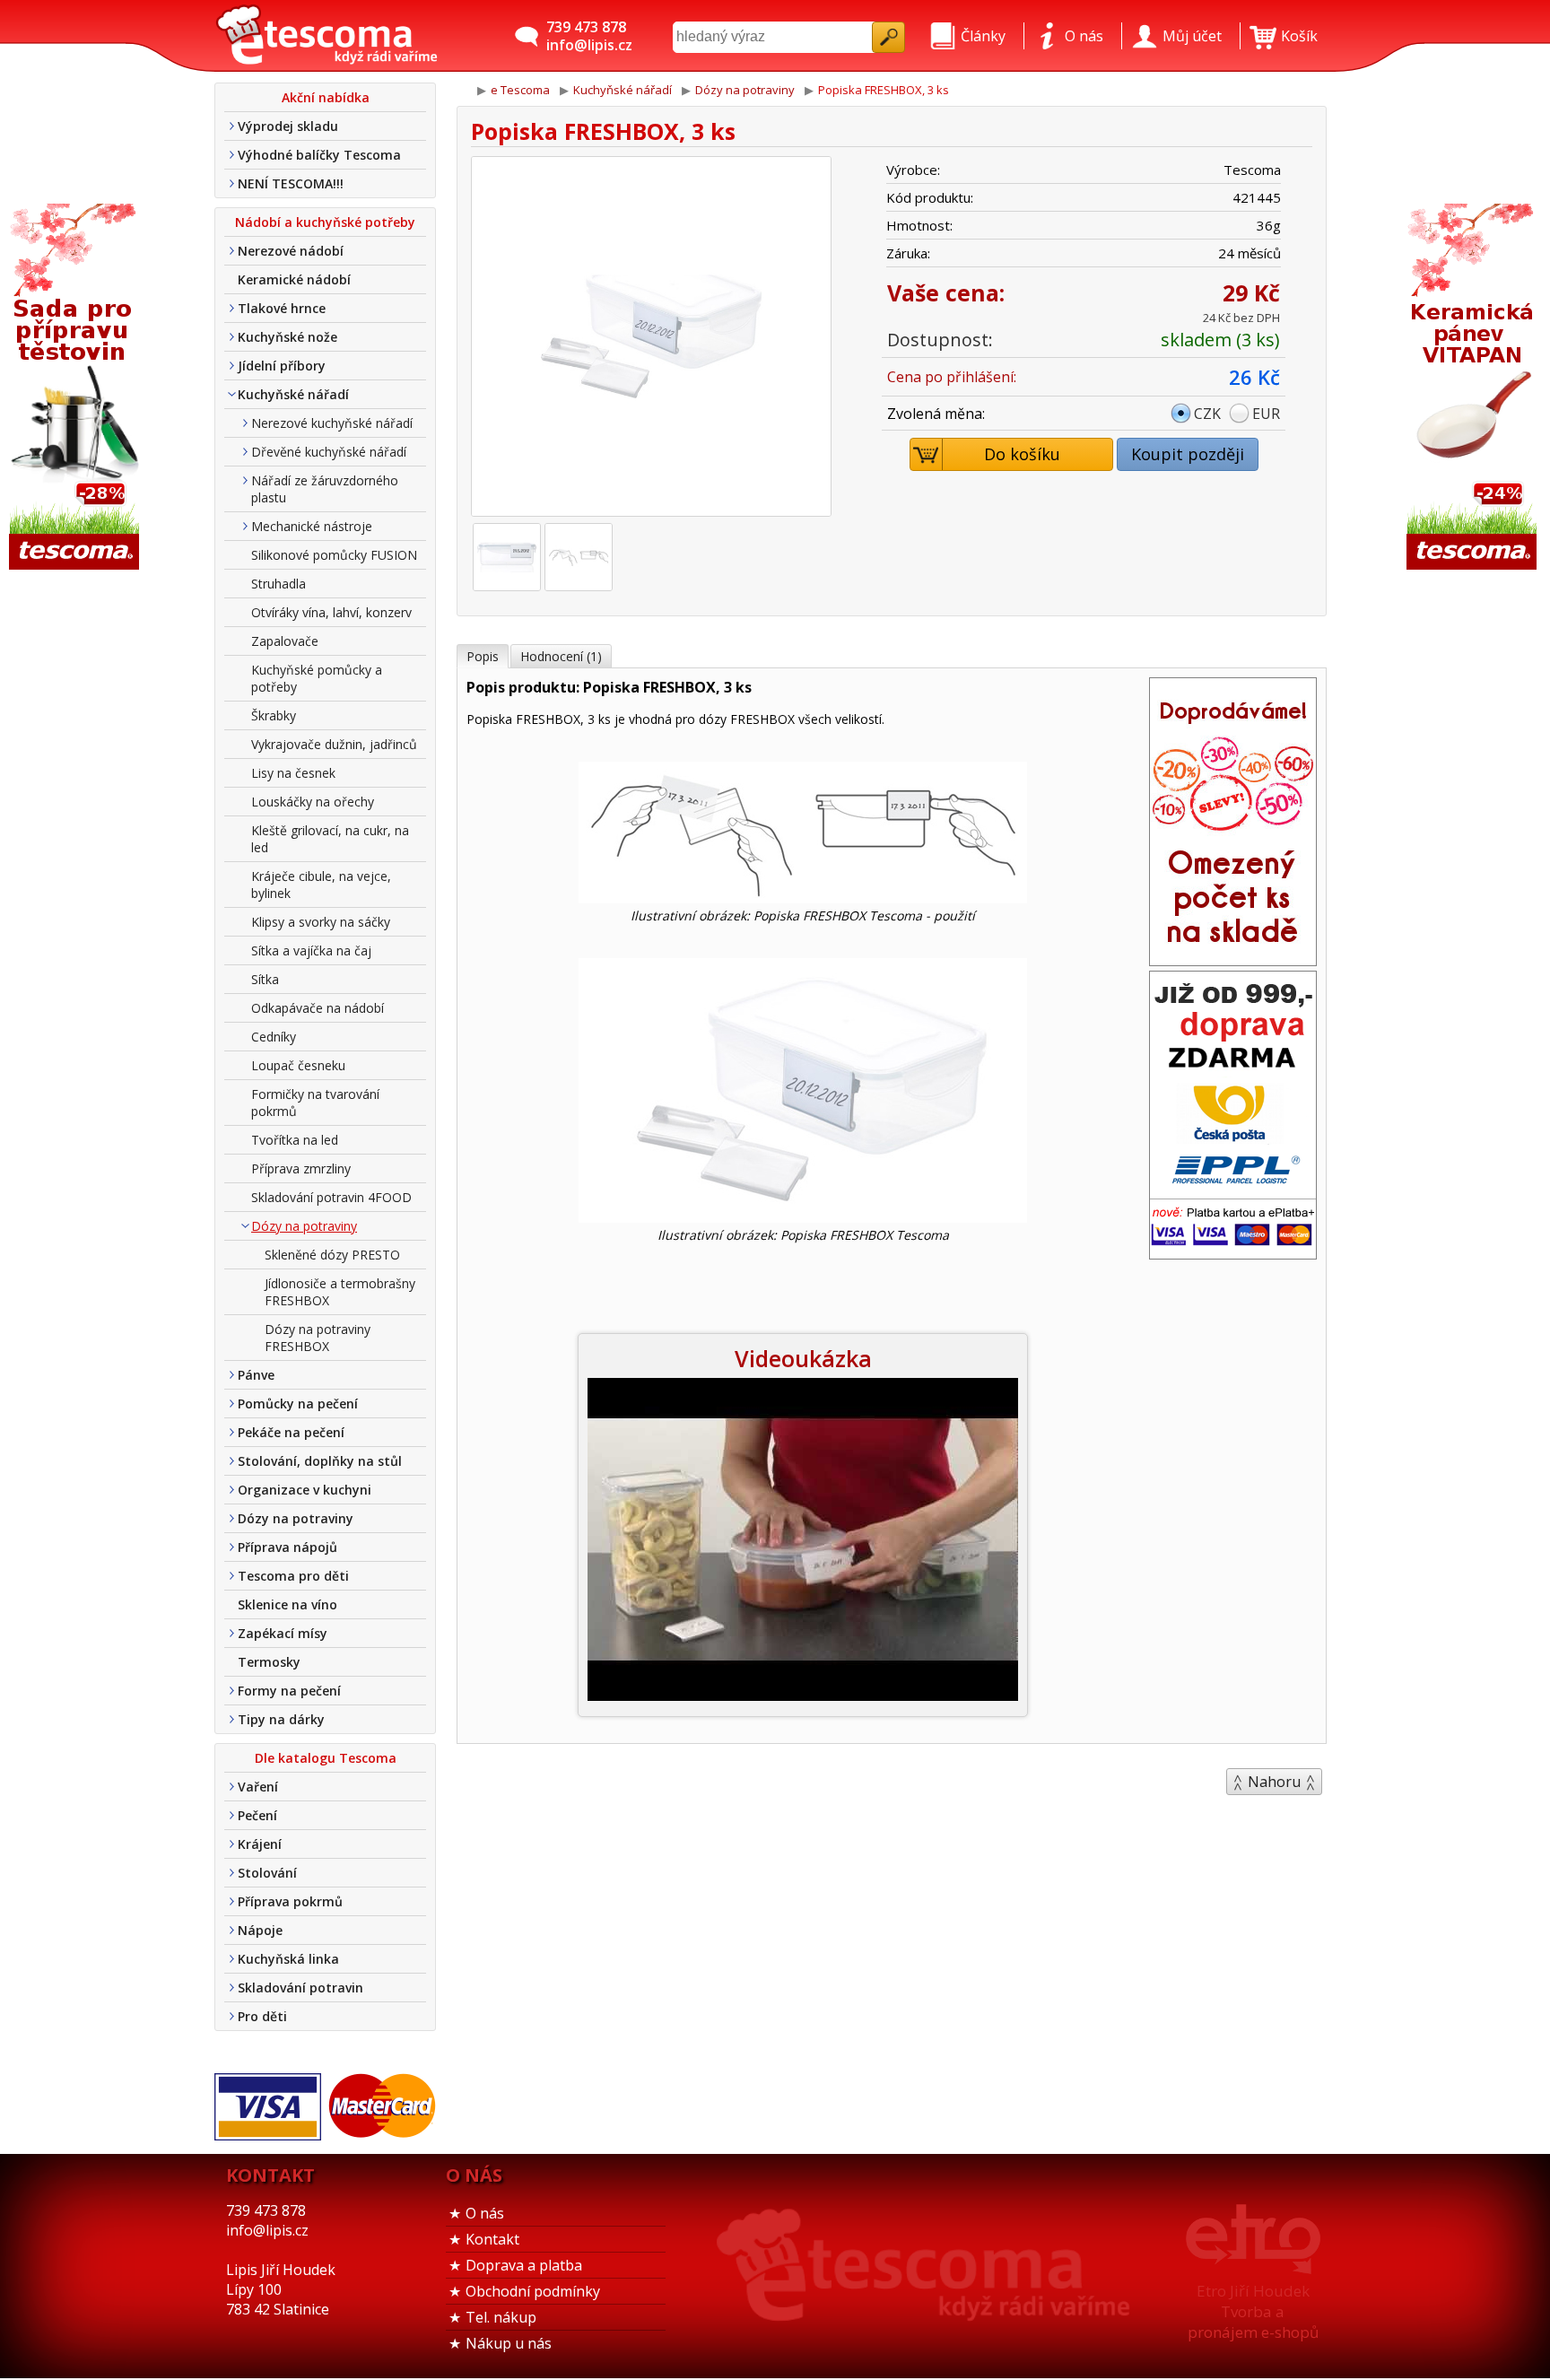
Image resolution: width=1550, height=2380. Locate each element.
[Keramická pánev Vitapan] (1474, 388)
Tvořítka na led (295, 1140)
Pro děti (262, 2016)
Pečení (257, 1815)
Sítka (265, 979)
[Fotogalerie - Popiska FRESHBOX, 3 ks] (507, 557)
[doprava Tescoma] (1233, 1253)
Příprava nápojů (287, 1547)
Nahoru (1274, 1782)
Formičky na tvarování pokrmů (315, 1103)
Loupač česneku (298, 1065)
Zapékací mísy (283, 1633)
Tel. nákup (501, 2317)
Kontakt (492, 2239)
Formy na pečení (289, 1691)
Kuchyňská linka (288, 1959)
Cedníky (274, 1037)
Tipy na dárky (281, 1719)
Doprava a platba (524, 2265)
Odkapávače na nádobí (318, 1008)
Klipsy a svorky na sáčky (321, 922)
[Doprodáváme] (1233, 960)
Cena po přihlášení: (952, 377)
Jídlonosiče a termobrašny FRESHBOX (340, 1292)
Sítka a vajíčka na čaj (311, 950)
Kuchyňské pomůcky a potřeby (317, 678)
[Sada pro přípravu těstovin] (76, 388)
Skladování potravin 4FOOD (331, 1197)
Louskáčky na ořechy (313, 802)
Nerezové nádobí (291, 251)
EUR (1266, 414)
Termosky (269, 1662)
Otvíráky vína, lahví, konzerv (331, 612)
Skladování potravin (300, 1988)
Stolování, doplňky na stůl (320, 1461)
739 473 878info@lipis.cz (589, 36)
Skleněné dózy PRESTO (332, 1255)
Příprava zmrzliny (301, 1168)
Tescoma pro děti (293, 1576)
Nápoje (260, 1930)
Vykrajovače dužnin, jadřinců (334, 744)
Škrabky (274, 715)
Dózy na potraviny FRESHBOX (318, 1338)
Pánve (256, 1375)
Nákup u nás (509, 2343)
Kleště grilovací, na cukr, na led (330, 839)
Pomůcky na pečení (298, 1404)
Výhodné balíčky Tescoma (319, 155)
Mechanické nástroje (312, 526)
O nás (485, 2213)
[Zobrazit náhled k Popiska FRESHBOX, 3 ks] (651, 339)
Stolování (267, 1873)
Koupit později (1188, 454)
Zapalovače (285, 641)
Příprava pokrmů (290, 1901)
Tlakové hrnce (282, 308)
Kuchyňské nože (287, 337)
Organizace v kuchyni (305, 1490)
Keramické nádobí (294, 279)
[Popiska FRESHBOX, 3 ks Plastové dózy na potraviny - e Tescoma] (327, 36)
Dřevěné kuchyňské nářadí (329, 452)
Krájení (260, 1844)
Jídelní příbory (282, 366)
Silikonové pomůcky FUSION (334, 555)
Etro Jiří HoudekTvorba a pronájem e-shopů (1253, 2311)
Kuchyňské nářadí (293, 394)
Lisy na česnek (293, 773)
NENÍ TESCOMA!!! (291, 183)
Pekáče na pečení (291, 1432)
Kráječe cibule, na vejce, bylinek (321, 885)
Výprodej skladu (288, 126)
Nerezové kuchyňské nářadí (332, 423)
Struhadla (279, 584)
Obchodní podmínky (533, 2291)
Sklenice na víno (287, 1604)
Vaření (258, 1787)
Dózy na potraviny (304, 1226)
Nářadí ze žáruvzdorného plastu (325, 489)
